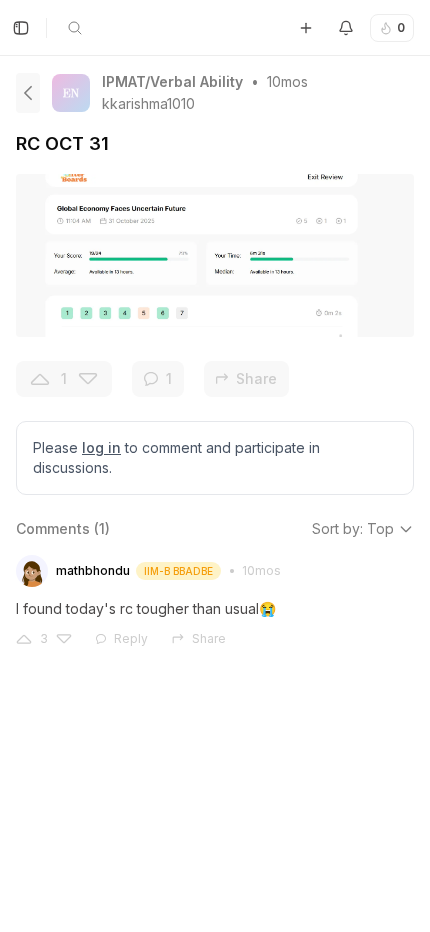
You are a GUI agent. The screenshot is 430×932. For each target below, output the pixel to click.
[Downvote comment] (64, 639)
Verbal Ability (196, 81)
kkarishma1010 (148, 103)
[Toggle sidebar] (21, 28)
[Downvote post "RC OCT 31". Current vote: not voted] (88, 379)
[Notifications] (346, 28)
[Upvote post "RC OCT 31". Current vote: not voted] (40, 379)
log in (101, 447)
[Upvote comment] (24, 639)
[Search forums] (75, 28)
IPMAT (123, 81)
